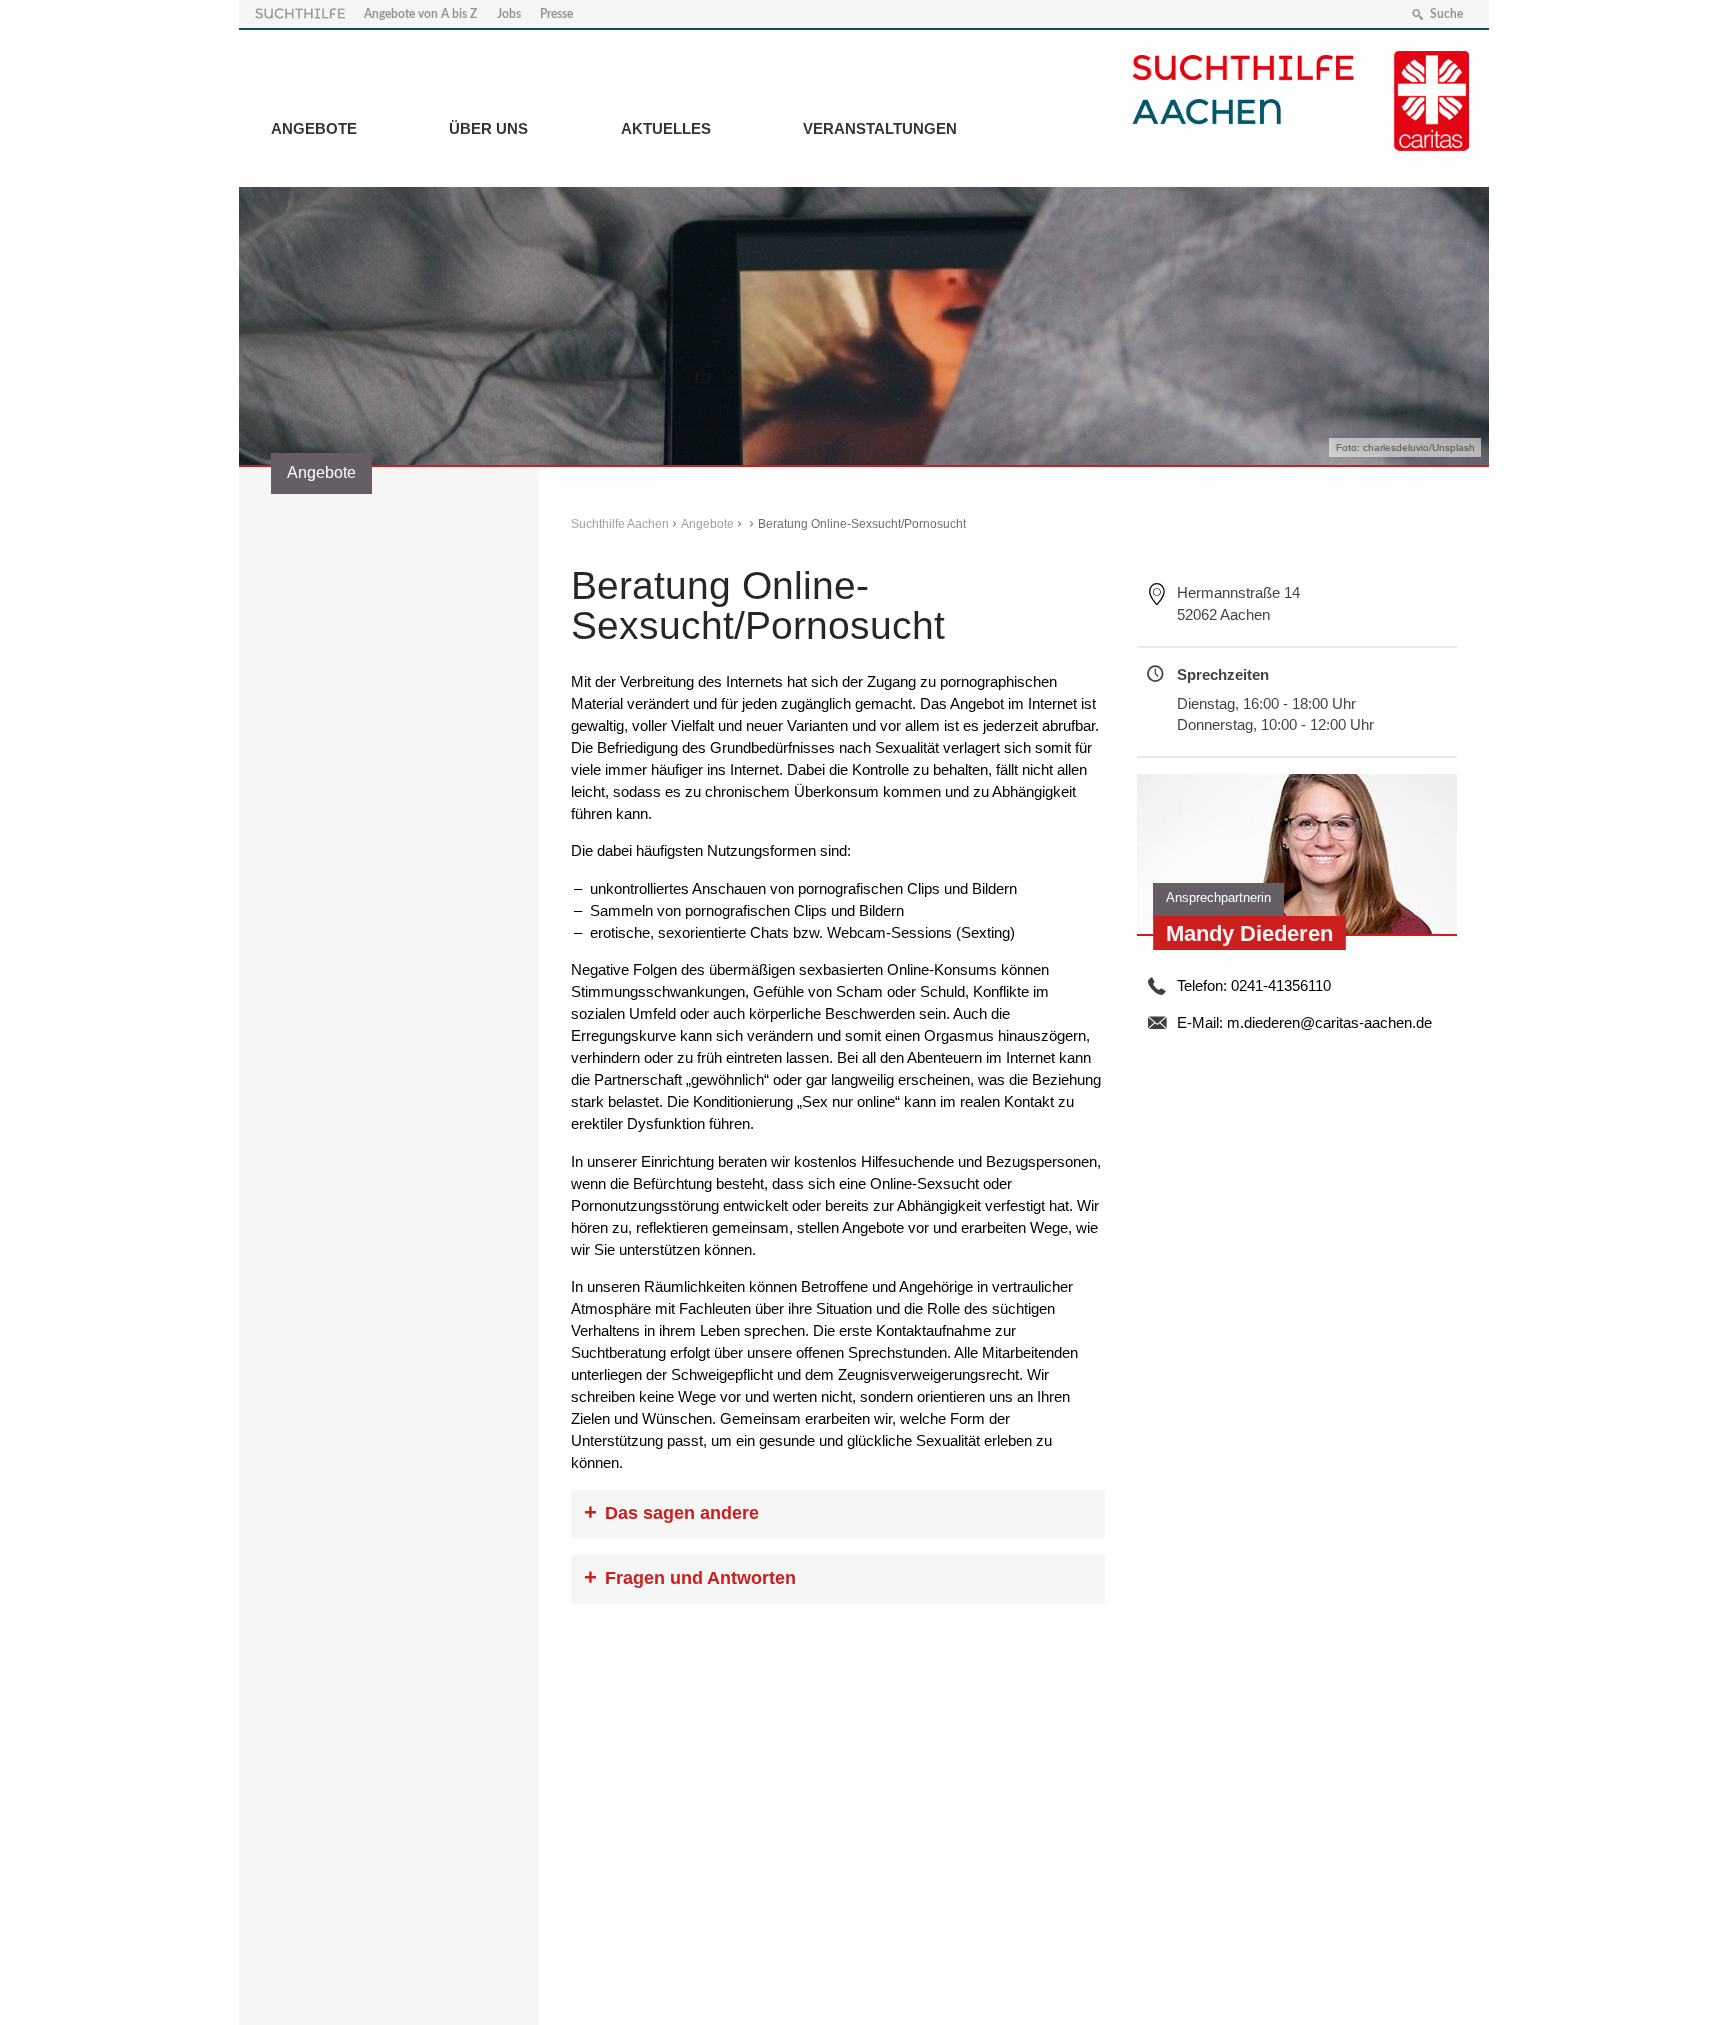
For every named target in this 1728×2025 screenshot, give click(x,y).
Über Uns (488, 128)
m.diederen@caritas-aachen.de (1329, 1022)
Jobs (509, 14)
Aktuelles (666, 128)
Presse (556, 14)
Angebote (314, 128)
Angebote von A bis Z (420, 14)
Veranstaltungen (880, 128)
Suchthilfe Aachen (620, 524)
